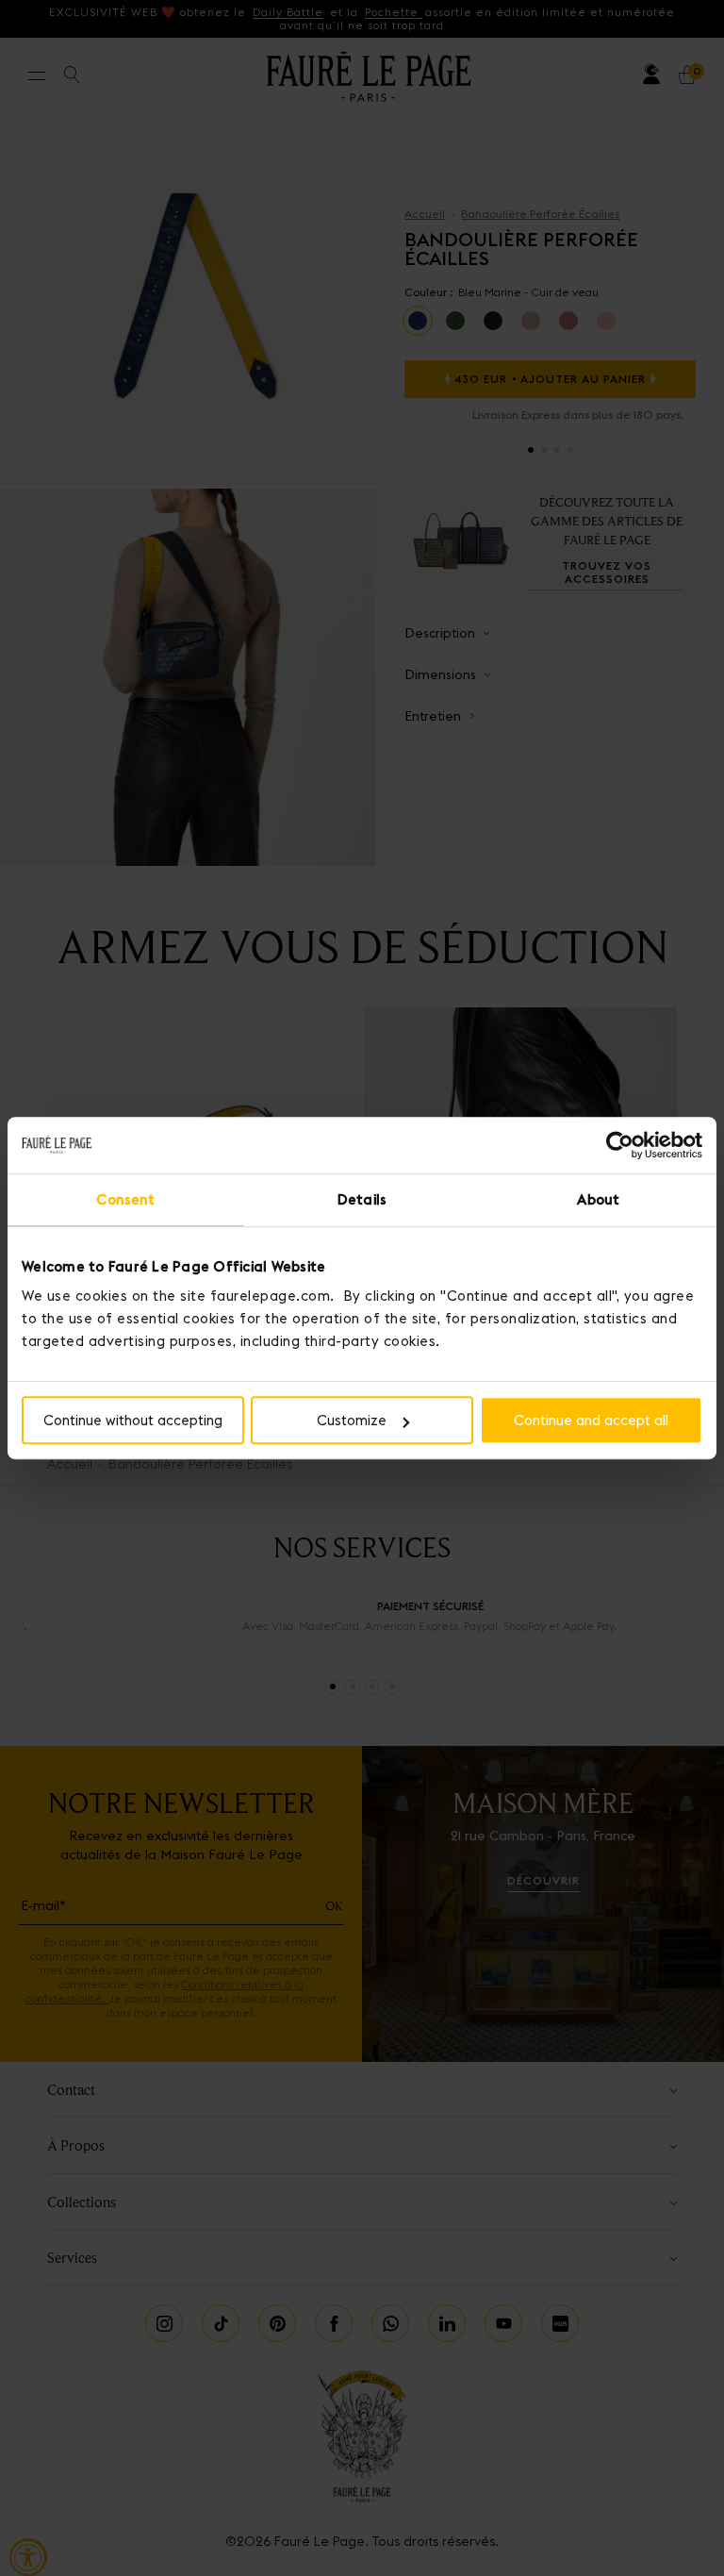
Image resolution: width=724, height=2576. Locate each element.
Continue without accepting (133, 1420)
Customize (352, 1420)
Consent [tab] (125, 1199)
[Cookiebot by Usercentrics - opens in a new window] (620, 1145)
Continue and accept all (591, 1420)
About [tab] (598, 1199)
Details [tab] (362, 1199)
